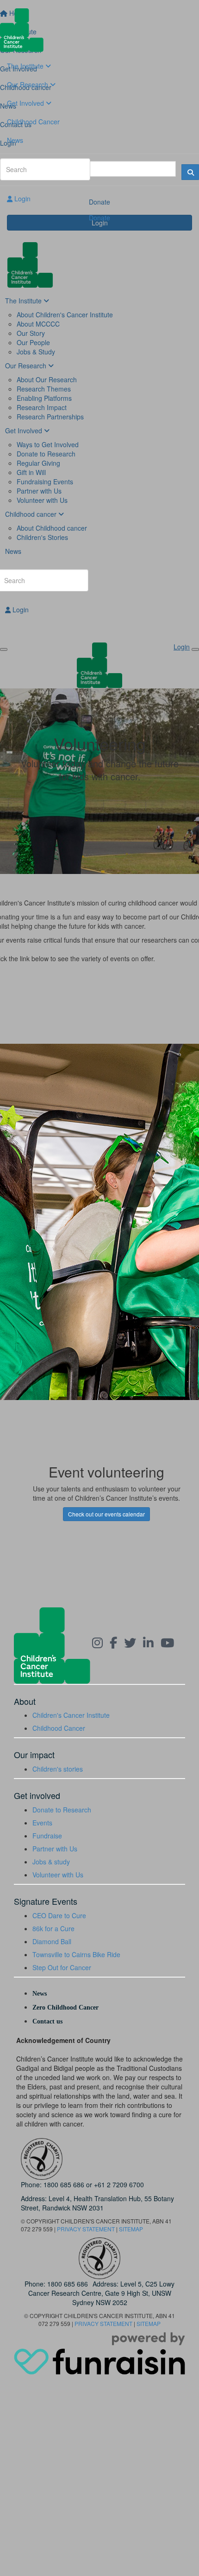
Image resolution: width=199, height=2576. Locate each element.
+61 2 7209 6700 (119, 2184)
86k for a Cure (53, 1928)
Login (22, 199)
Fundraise (47, 1836)
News (15, 140)
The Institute (26, 66)
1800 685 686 (64, 2184)
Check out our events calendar (106, 1514)
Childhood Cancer (33, 122)
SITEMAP (131, 2229)
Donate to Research (62, 1810)
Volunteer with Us (58, 1875)
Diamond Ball (52, 1941)
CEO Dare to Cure (59, 1915)
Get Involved (26, 103)
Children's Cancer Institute (71, 1715)
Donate (99, 218)
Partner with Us (55, 1849)
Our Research (28, 84)
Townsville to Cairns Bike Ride (76, 1954)
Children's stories (58, 1769)
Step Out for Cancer (62, 1967)
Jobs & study (51, 1862)
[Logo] (99, 30)
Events (42, 1823)
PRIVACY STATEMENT (86, 2229)
